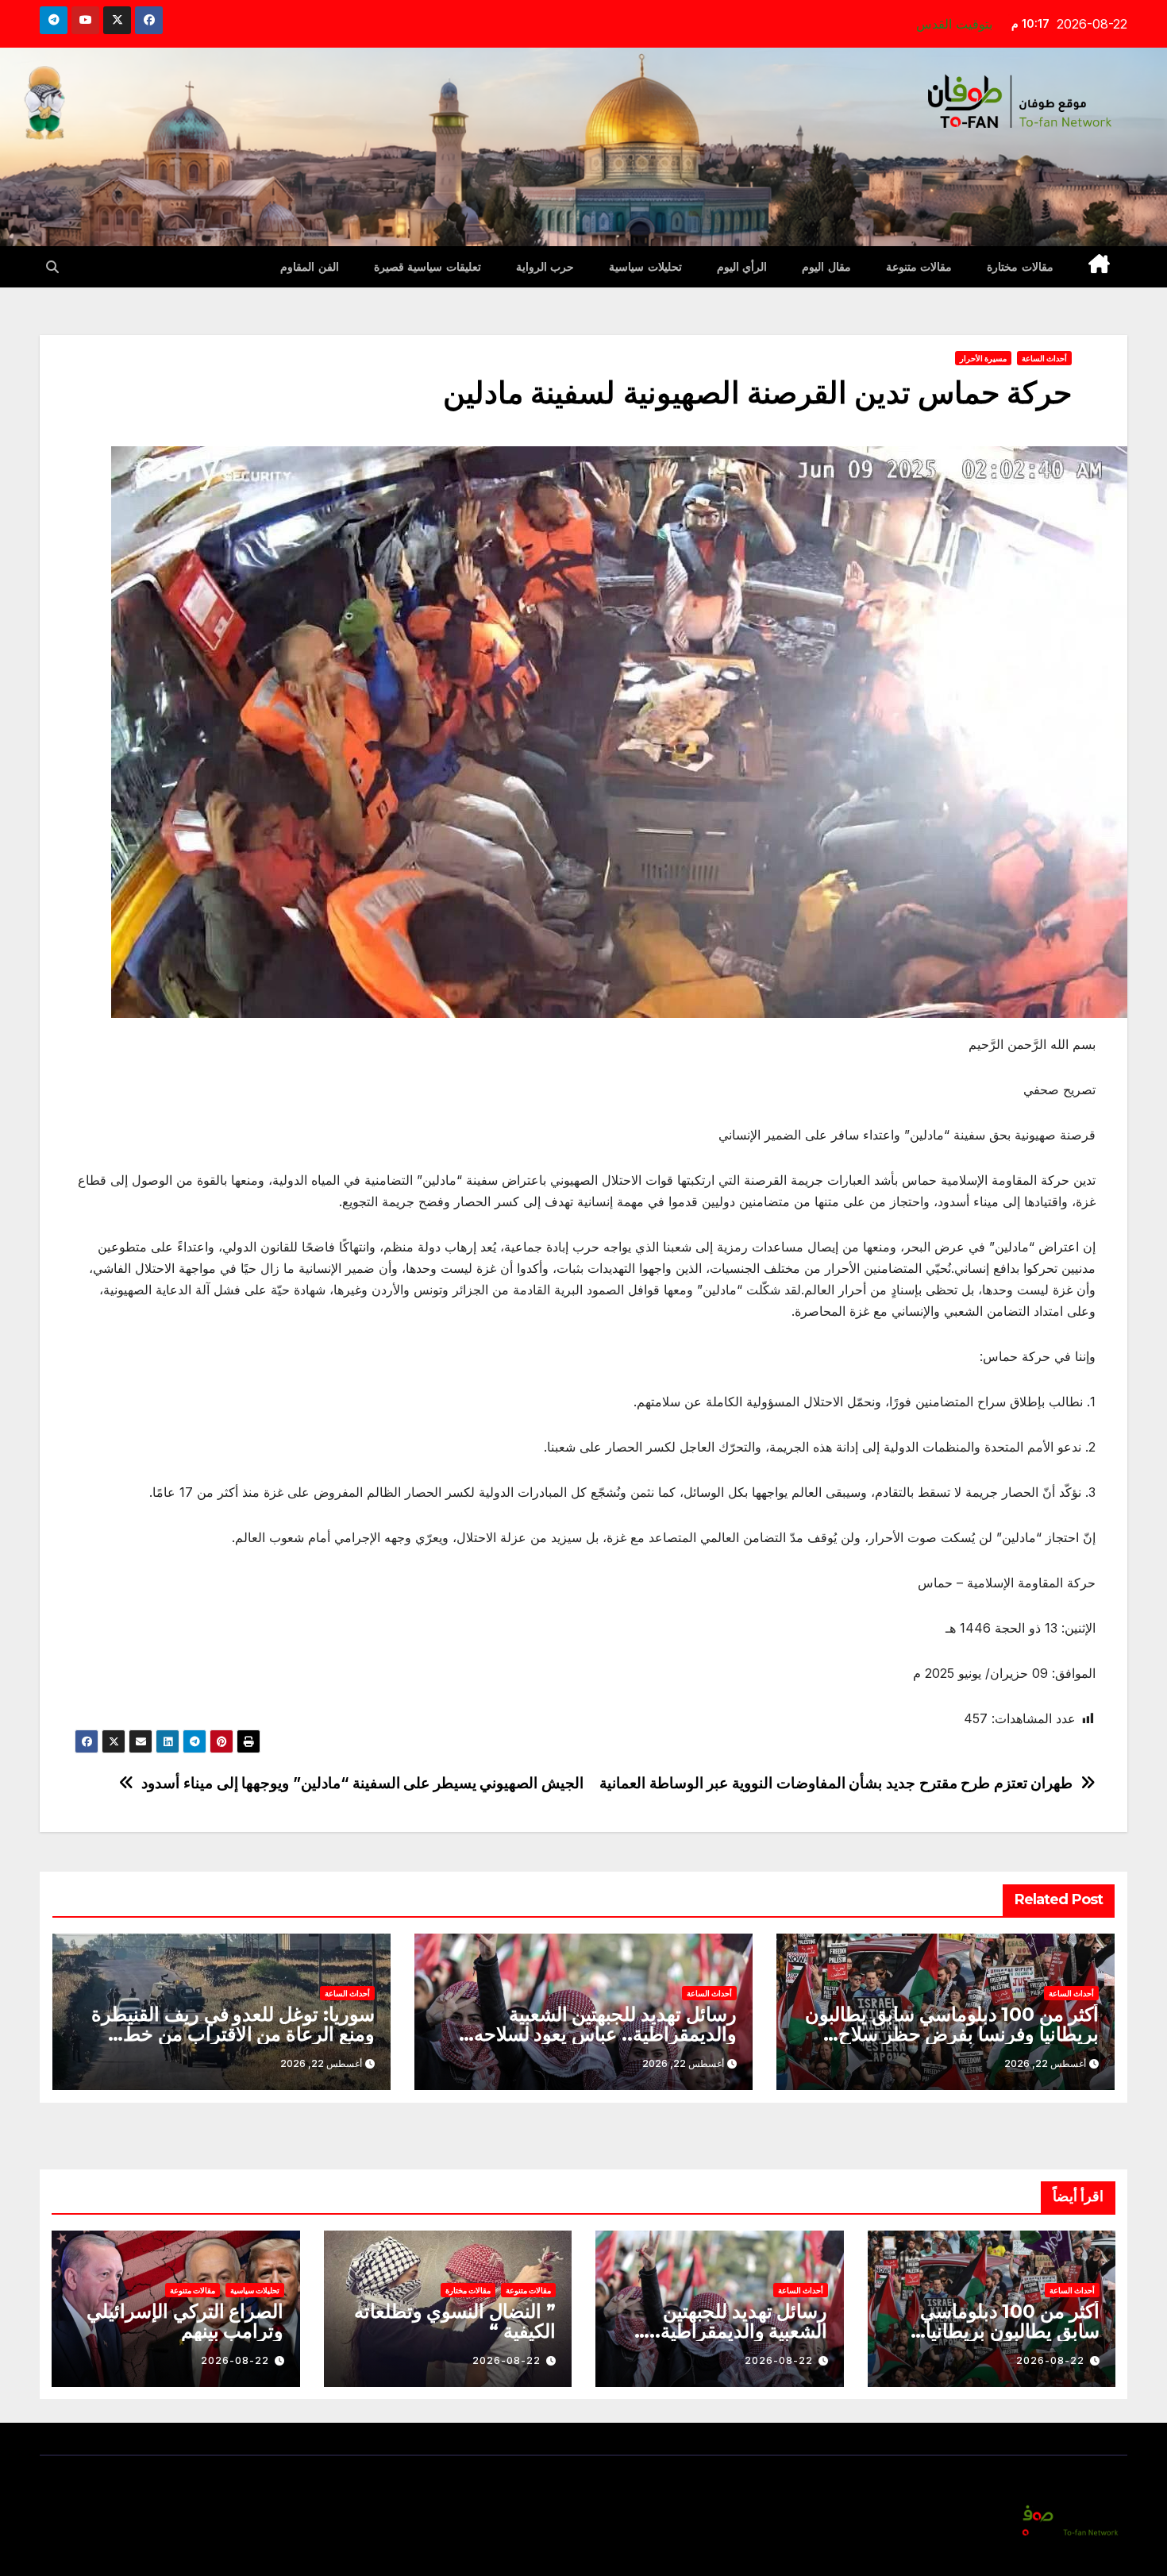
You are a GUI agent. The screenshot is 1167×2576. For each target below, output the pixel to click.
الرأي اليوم (742, 267)
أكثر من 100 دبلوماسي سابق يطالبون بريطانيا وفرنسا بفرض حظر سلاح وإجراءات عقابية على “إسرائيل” (952, 2034)
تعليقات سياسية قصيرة (428, 267)
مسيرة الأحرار (983, 358)
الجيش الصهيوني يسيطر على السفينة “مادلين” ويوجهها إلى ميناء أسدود (362, 1783)
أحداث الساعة (1044, 358)
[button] (52, 267)
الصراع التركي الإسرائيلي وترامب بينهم (185, 2321)
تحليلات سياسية (645, 267)
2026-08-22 (1050, 2360)
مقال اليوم (826, 267)
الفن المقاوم (310, 267)
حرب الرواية (545, 267)
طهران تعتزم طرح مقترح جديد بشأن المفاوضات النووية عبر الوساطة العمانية (836, 1783)
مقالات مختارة (1020, 267)
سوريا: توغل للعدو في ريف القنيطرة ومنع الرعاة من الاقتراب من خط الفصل (233, 2034)
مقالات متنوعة (919, 267)
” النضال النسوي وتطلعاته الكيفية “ (455, 2321)
